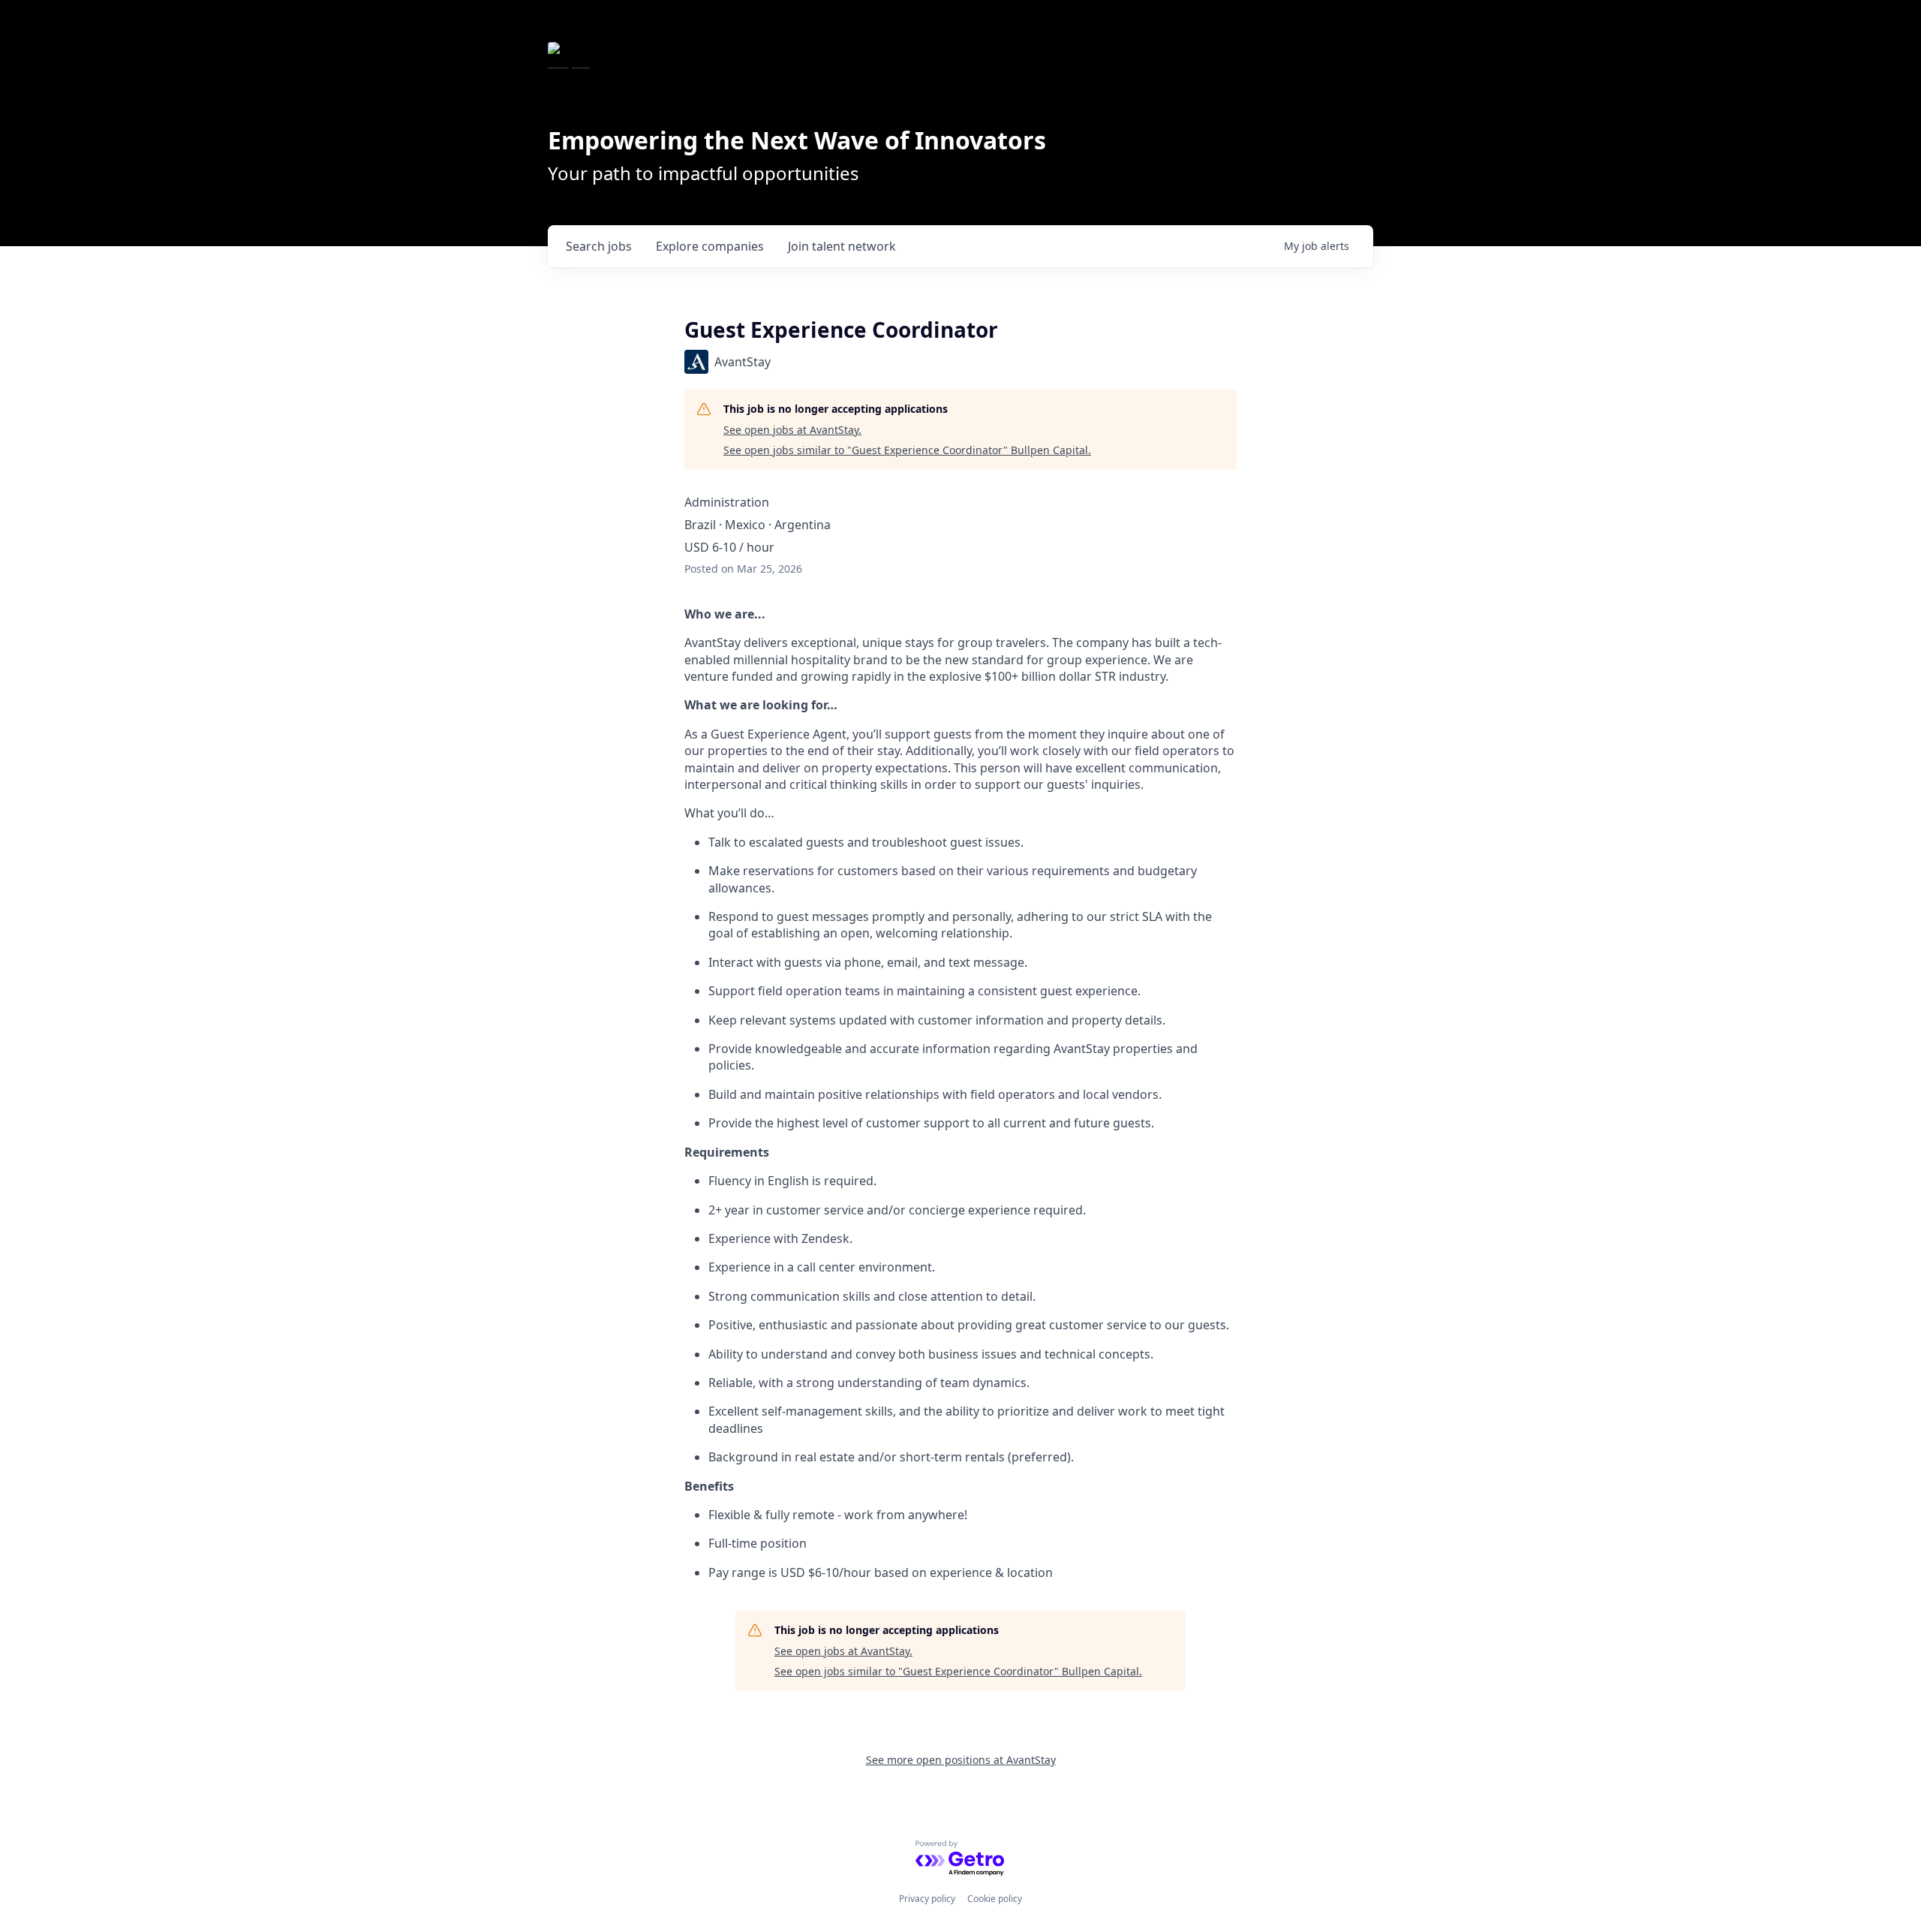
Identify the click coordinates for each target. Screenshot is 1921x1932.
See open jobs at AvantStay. (792, 430)
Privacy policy (927, 1899)
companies (710, 246)
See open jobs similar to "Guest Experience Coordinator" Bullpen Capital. (907, 450)
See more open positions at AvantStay (961, 1760)
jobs (599, 246)
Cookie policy (995, 1899)
